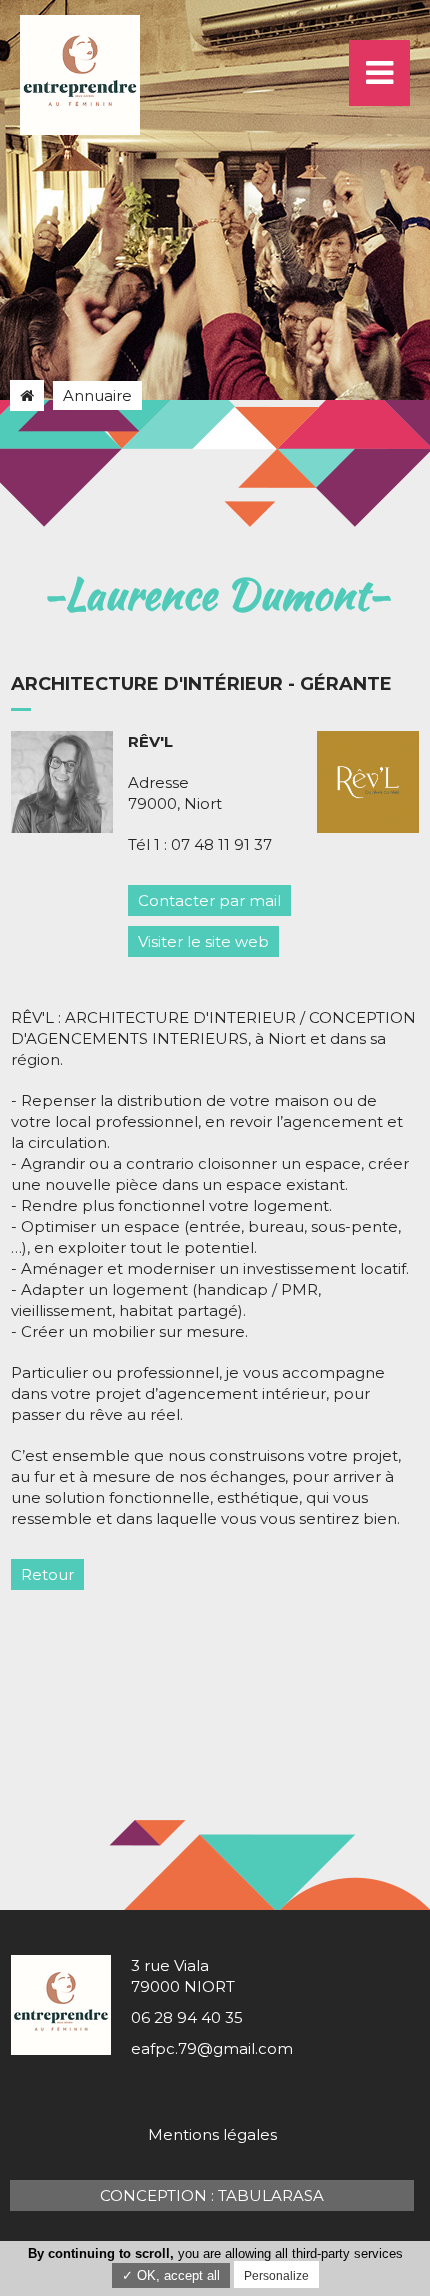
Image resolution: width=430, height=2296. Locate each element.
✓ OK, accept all (171, 2275)
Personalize (276, 2276)
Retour (47, 1574)
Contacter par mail (209, 900)
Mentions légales (212, 2134)
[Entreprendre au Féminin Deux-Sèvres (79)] (27, 395)
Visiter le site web (203, 941)
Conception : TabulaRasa (212, 2195)
